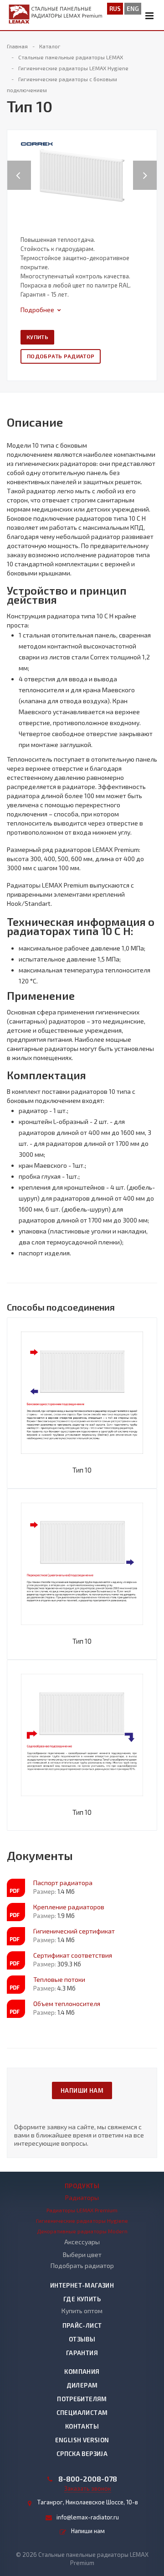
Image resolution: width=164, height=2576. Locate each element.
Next (150, 166)
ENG (133, 9)
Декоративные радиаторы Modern (82, 2231)
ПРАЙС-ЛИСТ (82, 2325)
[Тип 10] (82, 175)
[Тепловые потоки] (16, 1985)
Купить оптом (82, 2311)
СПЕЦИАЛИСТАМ (82, 2413)
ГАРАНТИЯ (82, 2353)
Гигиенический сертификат (74, 1931)
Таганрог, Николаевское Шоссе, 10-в (88, 2502)
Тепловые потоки (59, 1979)
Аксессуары (82, 2242)
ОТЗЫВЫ (82, 2339)
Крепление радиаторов (69, 1907)
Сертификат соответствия (73, 1955)
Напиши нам (82, 2090)
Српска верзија (82, 2454)
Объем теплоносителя (67, 2004)
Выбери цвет (82, 2255)
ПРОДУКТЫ (82, 2186)
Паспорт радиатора (63, 1883)
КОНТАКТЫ (82, 2426)
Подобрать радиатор (61, 356)
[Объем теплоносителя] (16, 2009)
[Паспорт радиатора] (16, 1888)
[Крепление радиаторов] (16, 1912)
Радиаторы (82, 2197)
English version (82, 2440)
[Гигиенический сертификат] (16, 1936)
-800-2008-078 (88, 2479)
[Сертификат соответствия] (16, 1960)
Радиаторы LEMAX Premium (82, 2210)
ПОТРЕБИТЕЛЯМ (82, 2399)
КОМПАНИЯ (82, 2372)
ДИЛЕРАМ (82, 2385)
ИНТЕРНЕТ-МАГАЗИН (82, 2285)
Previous (19, 166)
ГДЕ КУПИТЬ (82, 2299)
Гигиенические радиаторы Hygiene (82, 2221)
